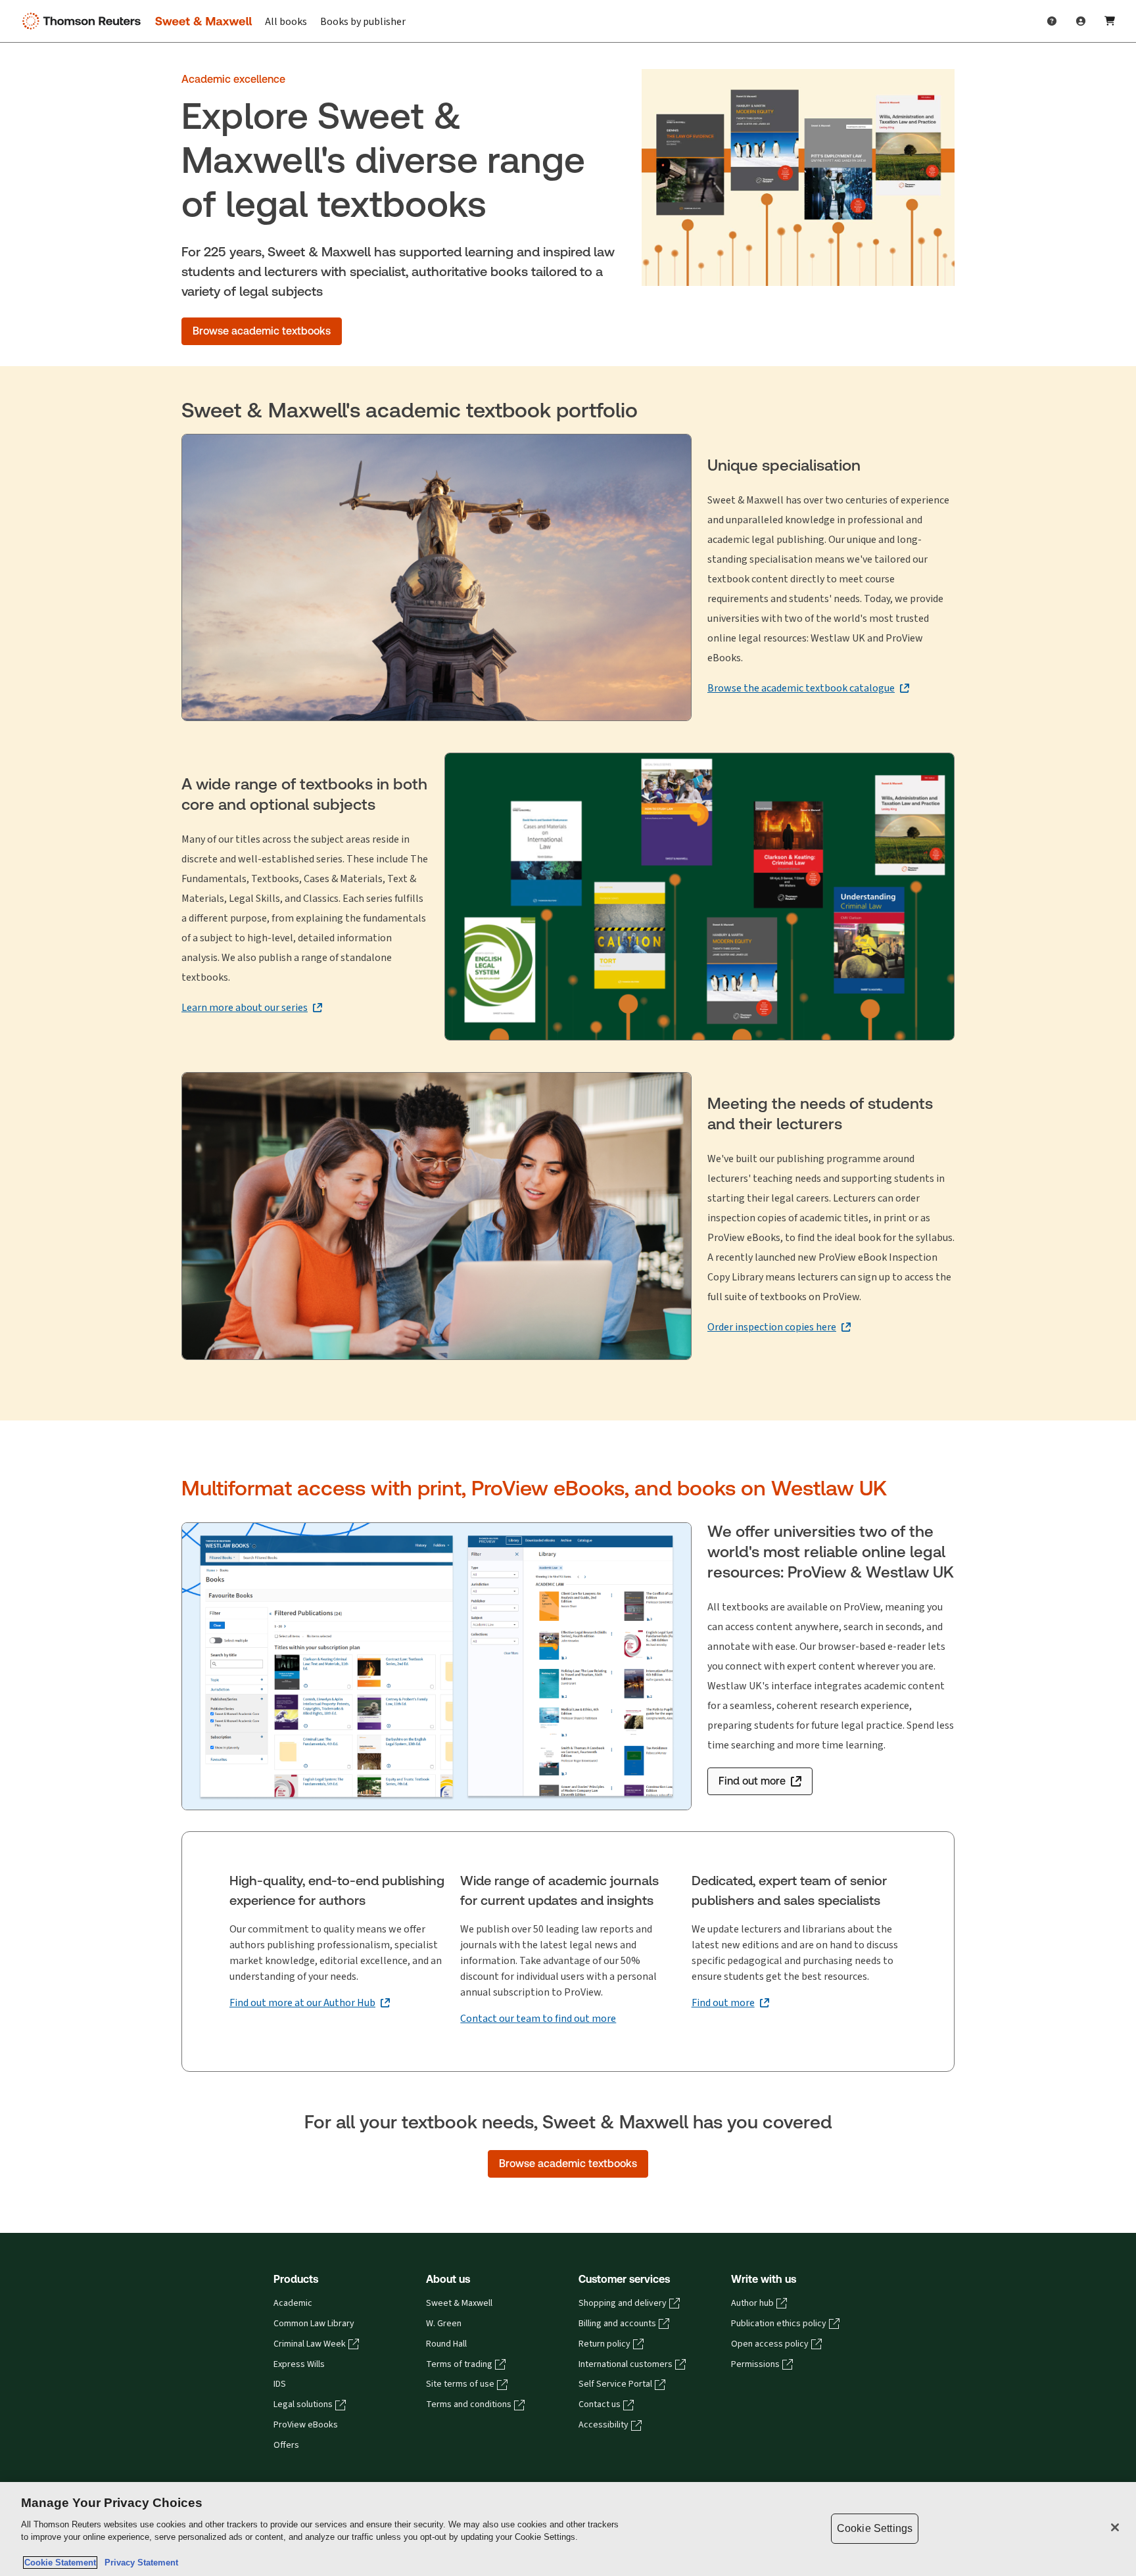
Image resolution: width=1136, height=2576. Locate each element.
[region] (568, 2529)
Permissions (755, 2364)
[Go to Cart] (1110, 21)
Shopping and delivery (623, 2303)
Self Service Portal (615, 2384)
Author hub (752, 2303)
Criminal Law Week (310, 2344)
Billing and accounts (617, 2324)
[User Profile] (1081, 21)
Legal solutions (303, 2404)
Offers (286, 2445)
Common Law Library (314, 2324)
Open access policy (770, 2344)
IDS (280, 2384)
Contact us (600, 2404)
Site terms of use (460, 2384)
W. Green (444, 2324)
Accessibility (603, 2425)
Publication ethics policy (779, 2324)
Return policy (604, 2344)
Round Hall (446, 2344)
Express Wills (299, 2364)
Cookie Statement (60, 2563)
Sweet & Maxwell (459, 2303)
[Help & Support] (1052, 21)
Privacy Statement (139, 2563)
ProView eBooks (306, 2425)
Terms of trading (459, 2364)
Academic (293, 2303)
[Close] (1115, 2527)
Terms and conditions (469, 2404)
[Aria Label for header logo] (134, 21)
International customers (626, 2364)
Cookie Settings (875, 2528)
